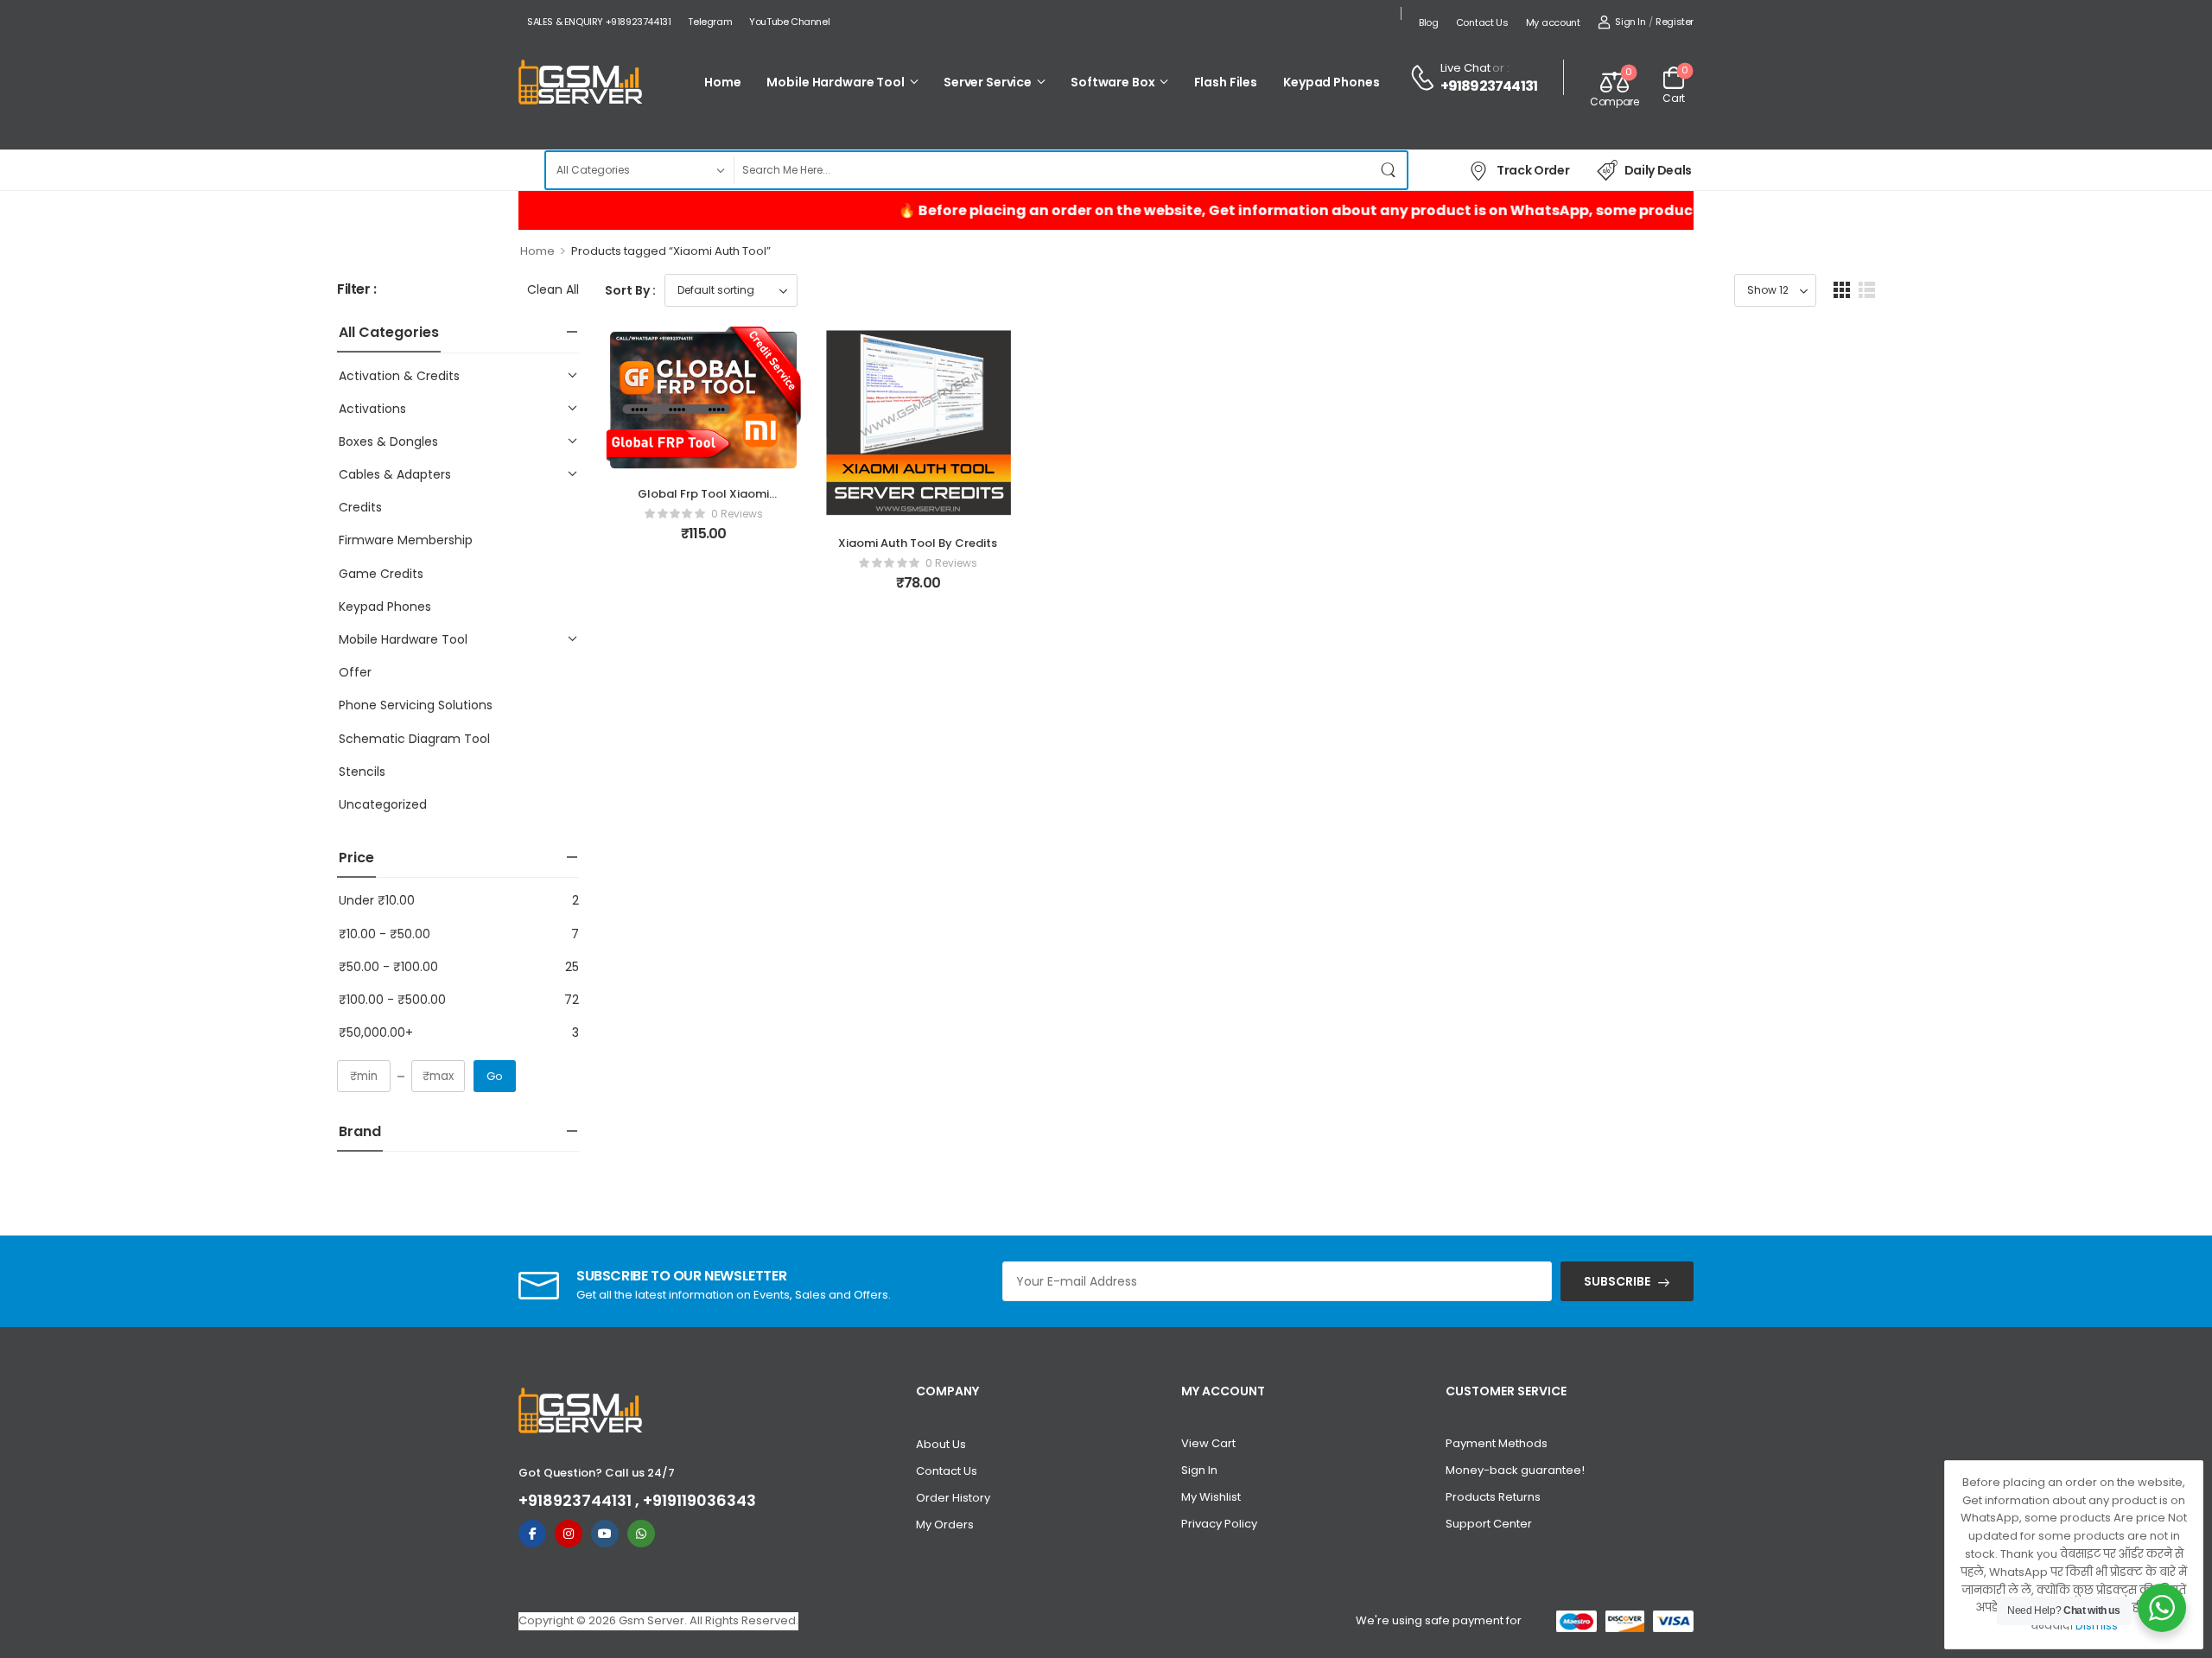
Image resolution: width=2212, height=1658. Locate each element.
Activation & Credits (399, 376)
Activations (372, 409)
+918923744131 (1489, 86)
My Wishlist (1211, 1497)
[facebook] (532, 1534)
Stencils (362, 772)
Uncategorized (383, 804)
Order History (953, 1498)
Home (722, 82)
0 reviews (737, 514)
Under (377, 900)
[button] (1842, 290)
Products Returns (1493, 1497)
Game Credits (381, 574)
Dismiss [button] (2097, 1626)
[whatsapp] (641, 1534)
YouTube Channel (789, 22)
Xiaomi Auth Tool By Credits (918, 543)
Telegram (710, 22)
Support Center (1489, 1524)
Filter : (357, 290)
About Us (941, 1444)
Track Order (1533, 170)
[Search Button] (1389, 170)
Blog (1429, 22)
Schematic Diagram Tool (414, 739)
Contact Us (1482, 22)
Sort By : (630, 290)
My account (1553, 22)
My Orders (945, 1525)
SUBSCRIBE (1617, 1281)
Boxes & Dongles (388, 441)
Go (495, 1076)
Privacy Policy (1219, 1524)
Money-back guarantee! (1515, 1470)
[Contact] (1425, 78)
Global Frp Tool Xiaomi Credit (703, 502)
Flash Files (1226, 82)
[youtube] (605, 1534)
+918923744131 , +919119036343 (637, 1500)
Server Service (988, 82)
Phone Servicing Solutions (416, 705)
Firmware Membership (406, 540)
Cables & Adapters (395, 474)
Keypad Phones (1331, 82)
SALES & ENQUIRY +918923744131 (599, 22)
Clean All (553, 289)
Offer (355, 672)
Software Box (1112, 82)
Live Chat (1465, 68)
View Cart (1208, 1443)
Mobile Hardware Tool (835, 82)
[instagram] (569, 1534)
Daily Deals (1658, 170)
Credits (360, 507)
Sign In (1199, 1470)
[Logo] (581, 83)
